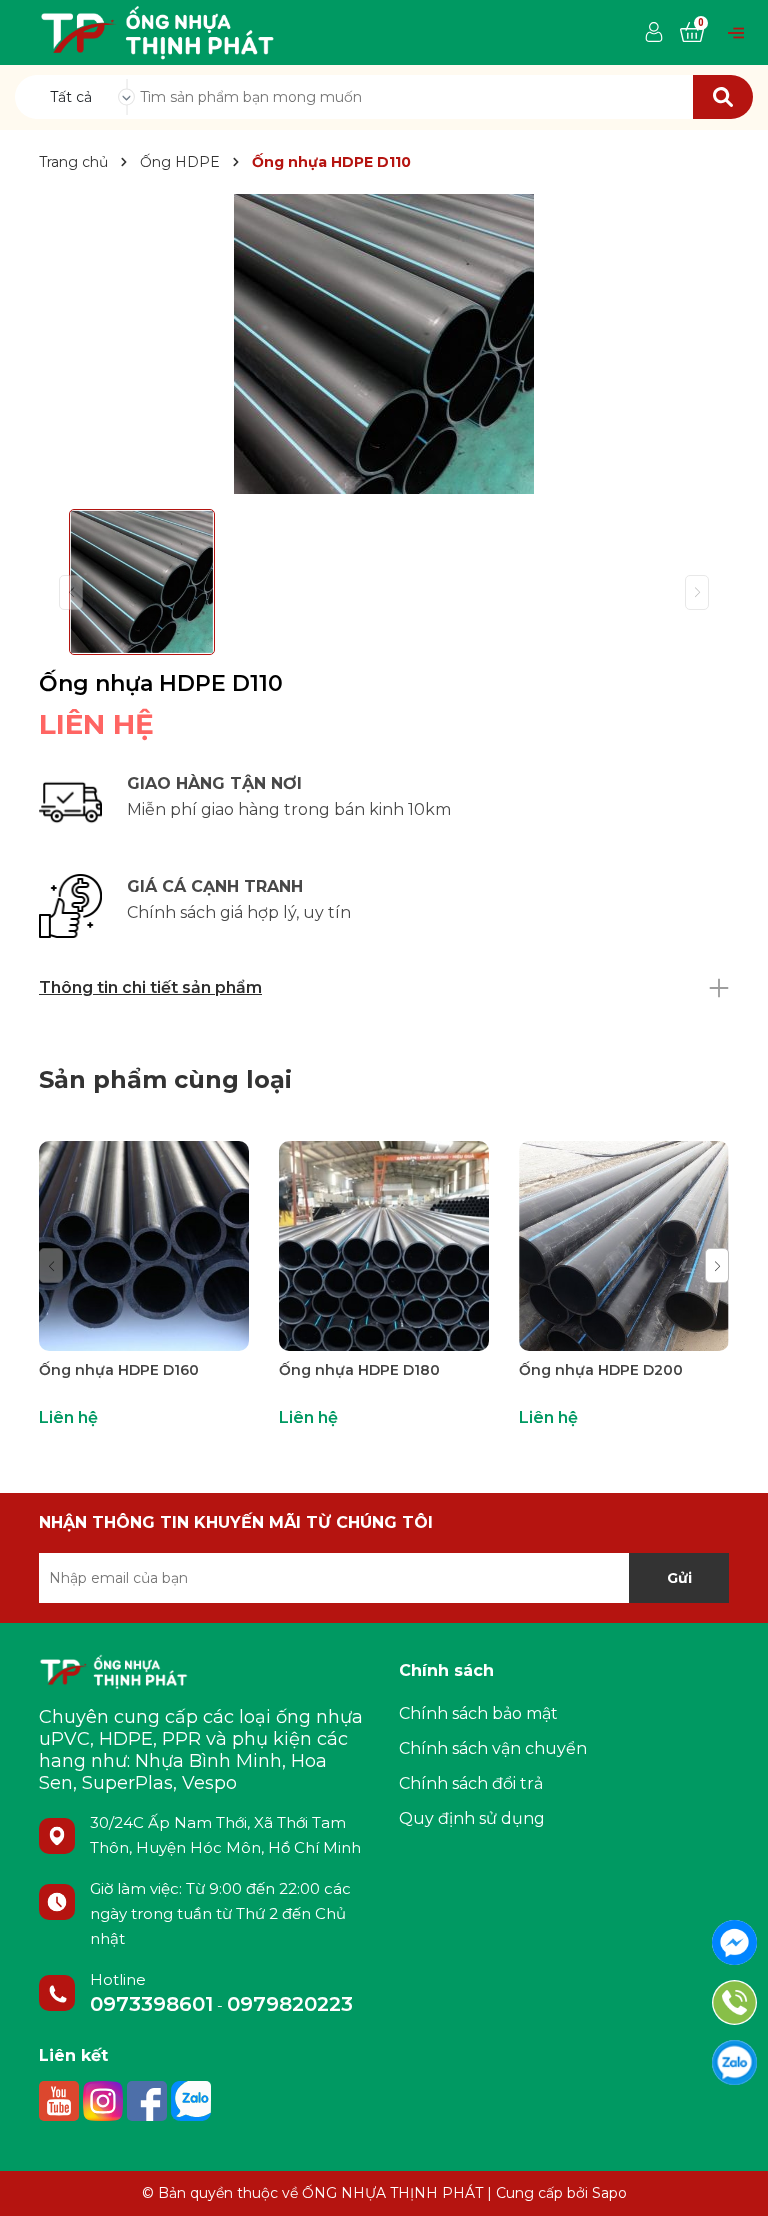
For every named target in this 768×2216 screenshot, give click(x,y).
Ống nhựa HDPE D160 (119, 1370)
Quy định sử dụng (472, 1818)
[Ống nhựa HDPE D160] (144, 1246)
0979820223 (290, 2004)
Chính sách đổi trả (471, 1783)
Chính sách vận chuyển (493, 1748)
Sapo (609, 2193)
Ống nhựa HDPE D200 (601, 1370)
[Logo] (158, 31)
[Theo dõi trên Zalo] (191, 2100)
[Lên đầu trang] (733, 2181)
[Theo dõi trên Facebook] (149, 2100)
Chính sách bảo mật (478, 1713)
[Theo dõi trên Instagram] (105, 2100)
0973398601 (151, 2004)
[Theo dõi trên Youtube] (61, 2100)
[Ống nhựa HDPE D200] (624, 1246)
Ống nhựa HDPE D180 (359, 1370)
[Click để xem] (384, 344)
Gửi (679, 1578)
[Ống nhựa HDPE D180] (384, 1246)
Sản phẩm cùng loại (165, 1079)
